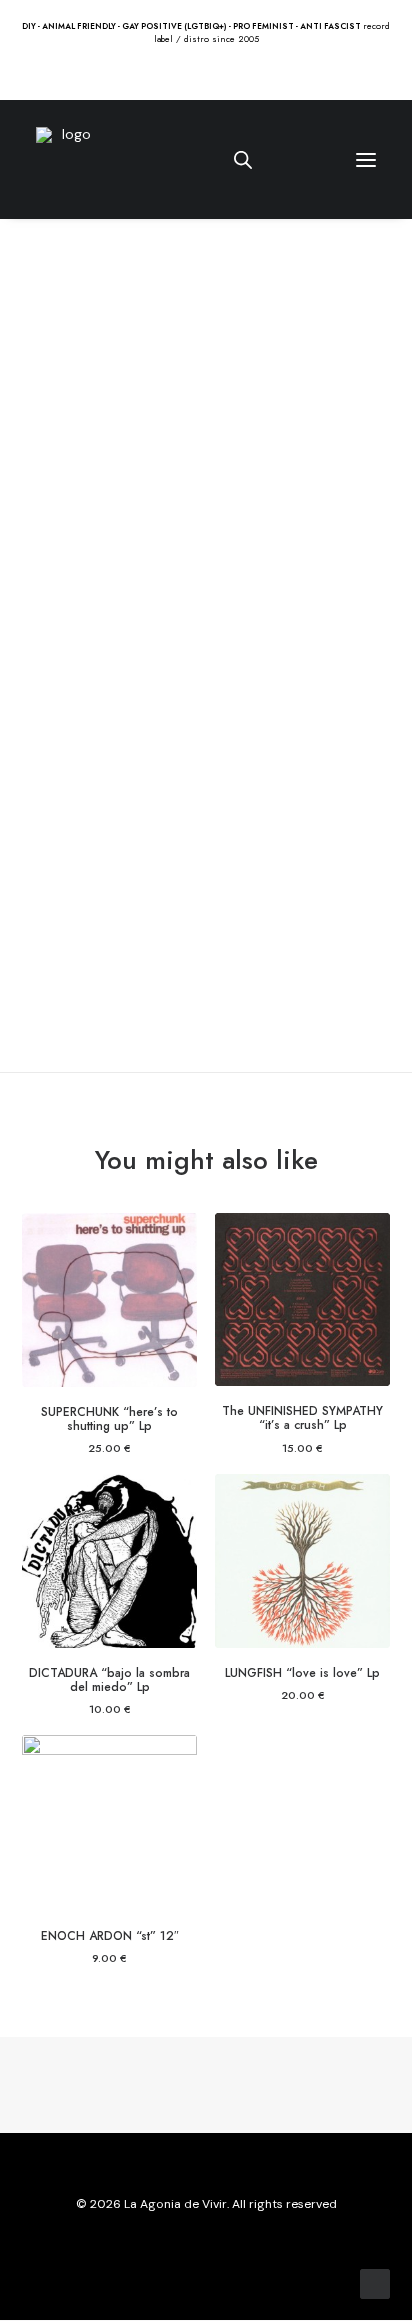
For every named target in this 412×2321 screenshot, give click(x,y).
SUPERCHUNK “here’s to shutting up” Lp (109, 1419)
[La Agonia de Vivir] (68, 159)
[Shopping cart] (307, 160)
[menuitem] (173, 72)
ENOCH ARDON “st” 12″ (110, 1936)
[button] (173, 72)
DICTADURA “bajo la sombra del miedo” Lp (109, 1680)
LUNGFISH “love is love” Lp (302, 1673)
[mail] (254, 2250)
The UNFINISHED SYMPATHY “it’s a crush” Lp (302, 1418)
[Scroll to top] (375, 2283)
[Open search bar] (244, 159)
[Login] (275, 160)
